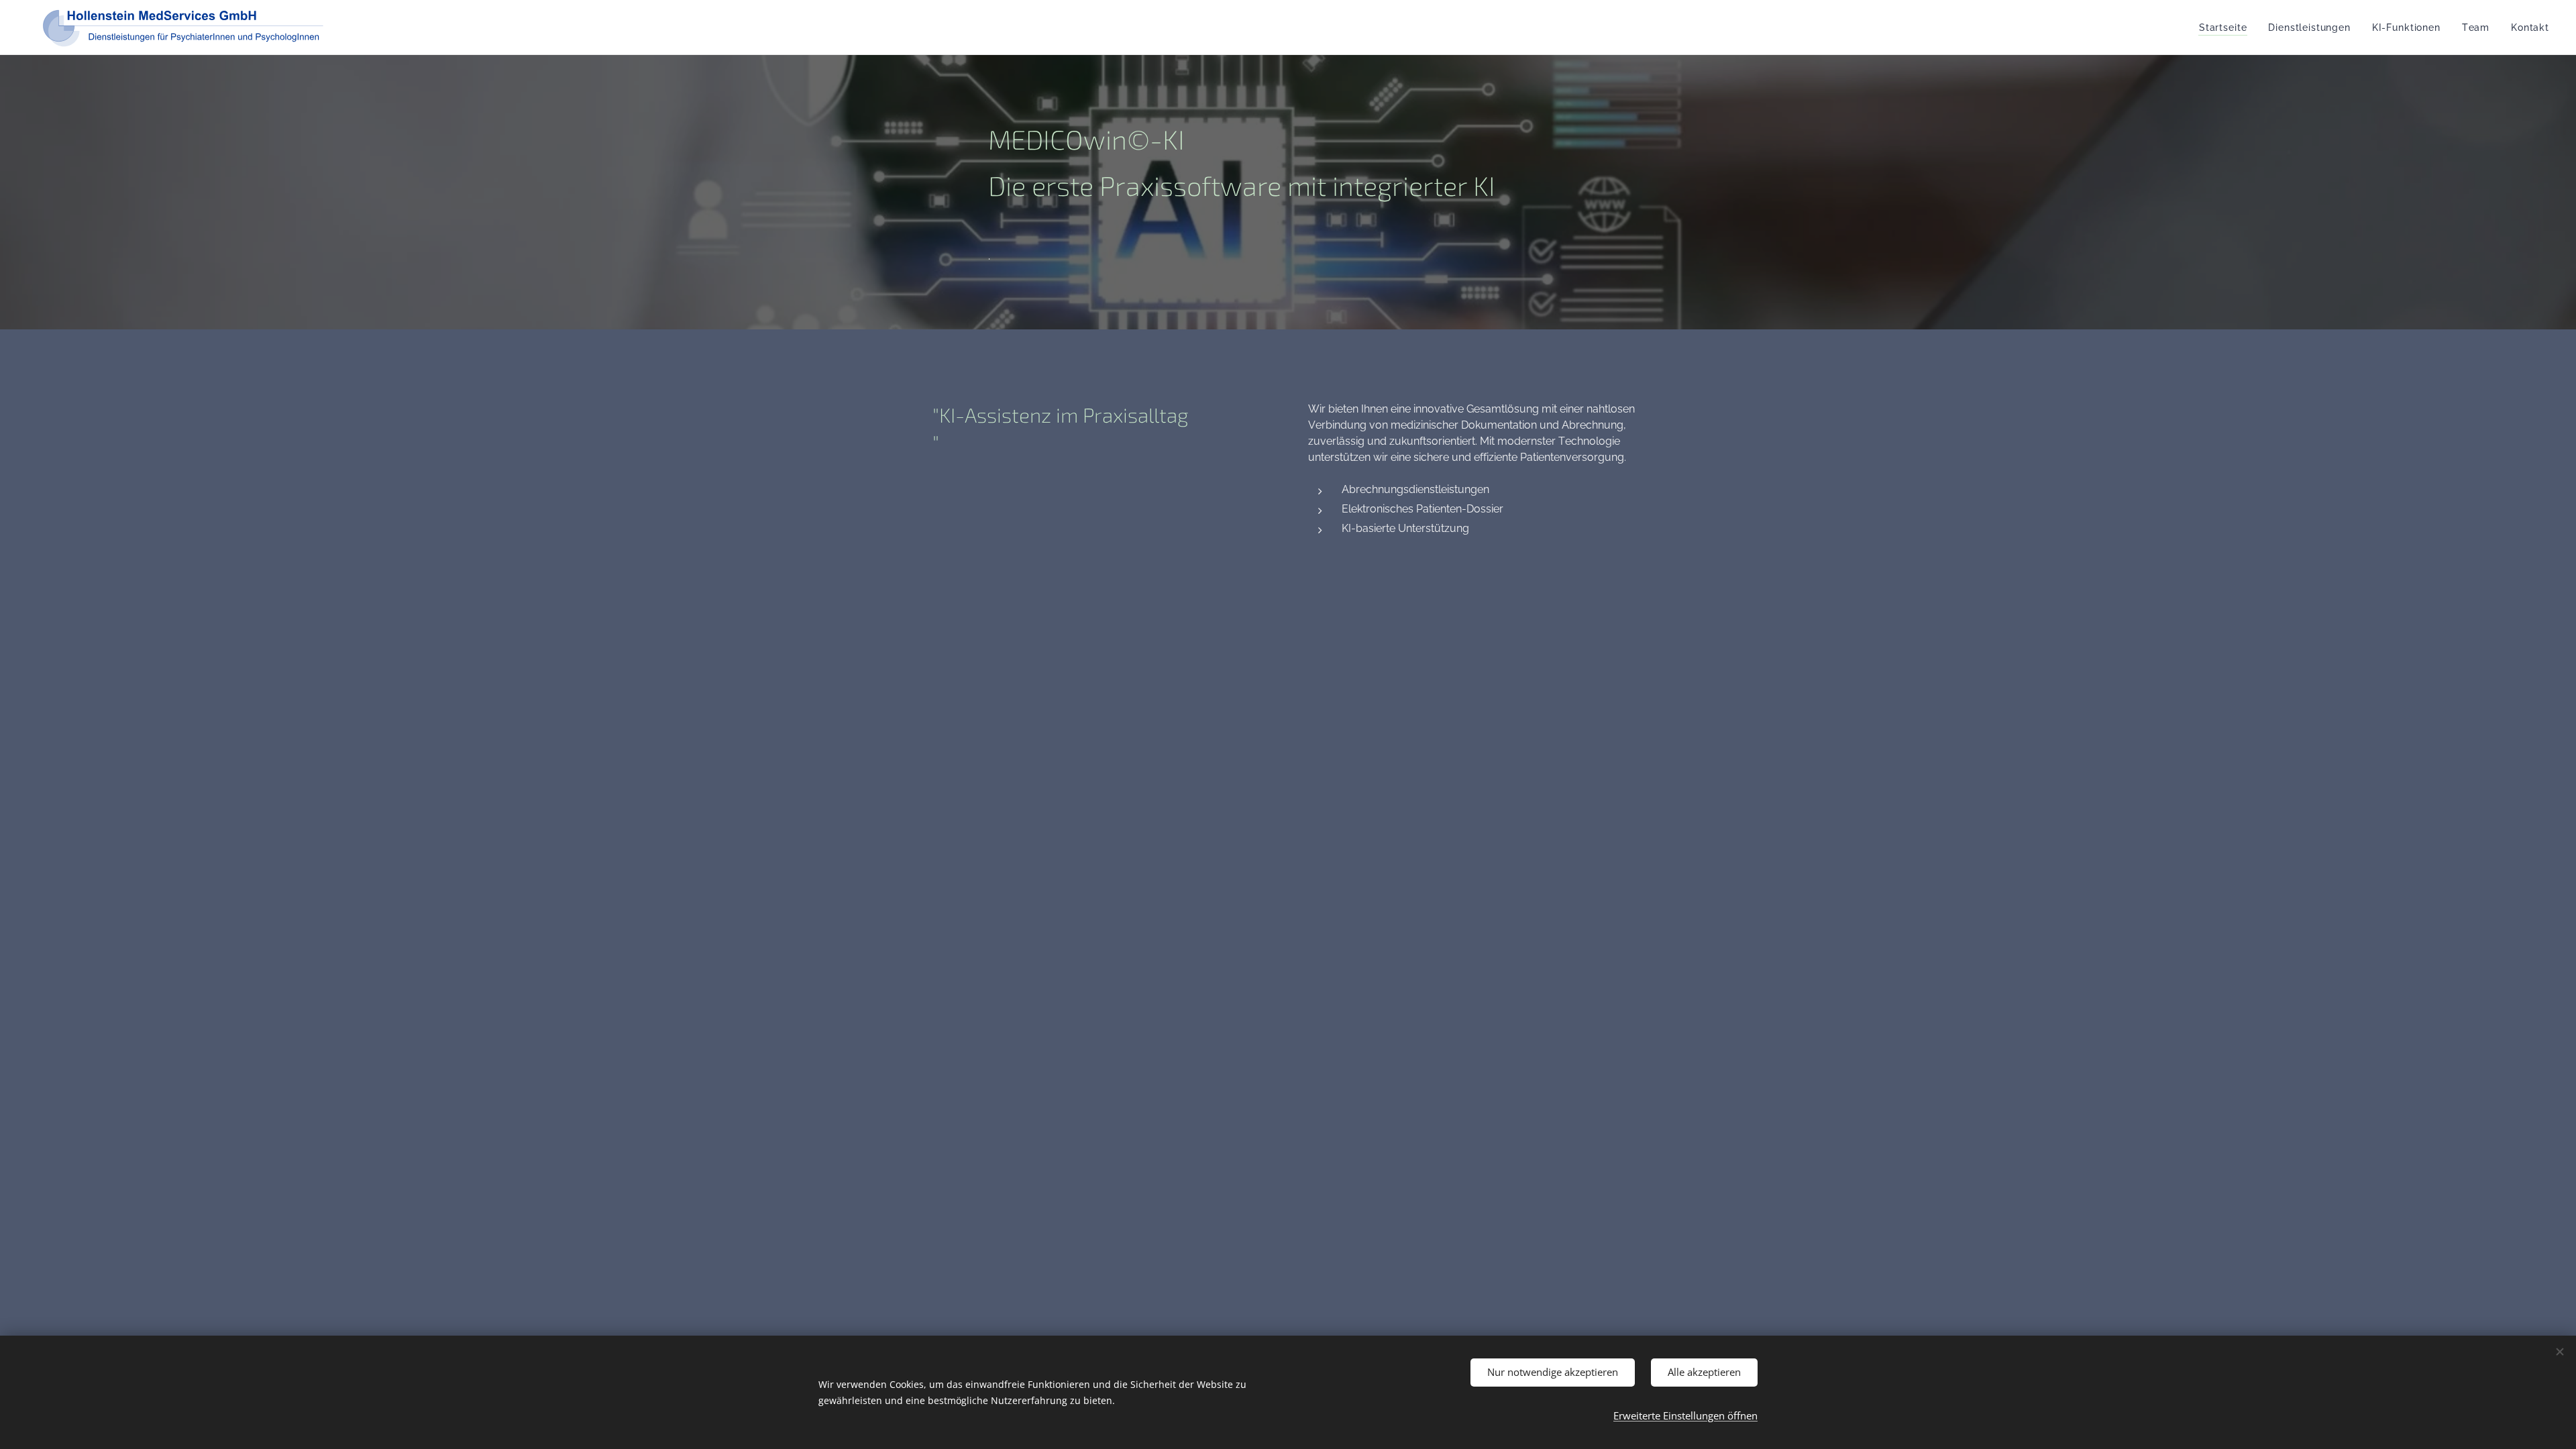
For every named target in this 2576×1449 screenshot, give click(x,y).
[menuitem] (2226, 28)
